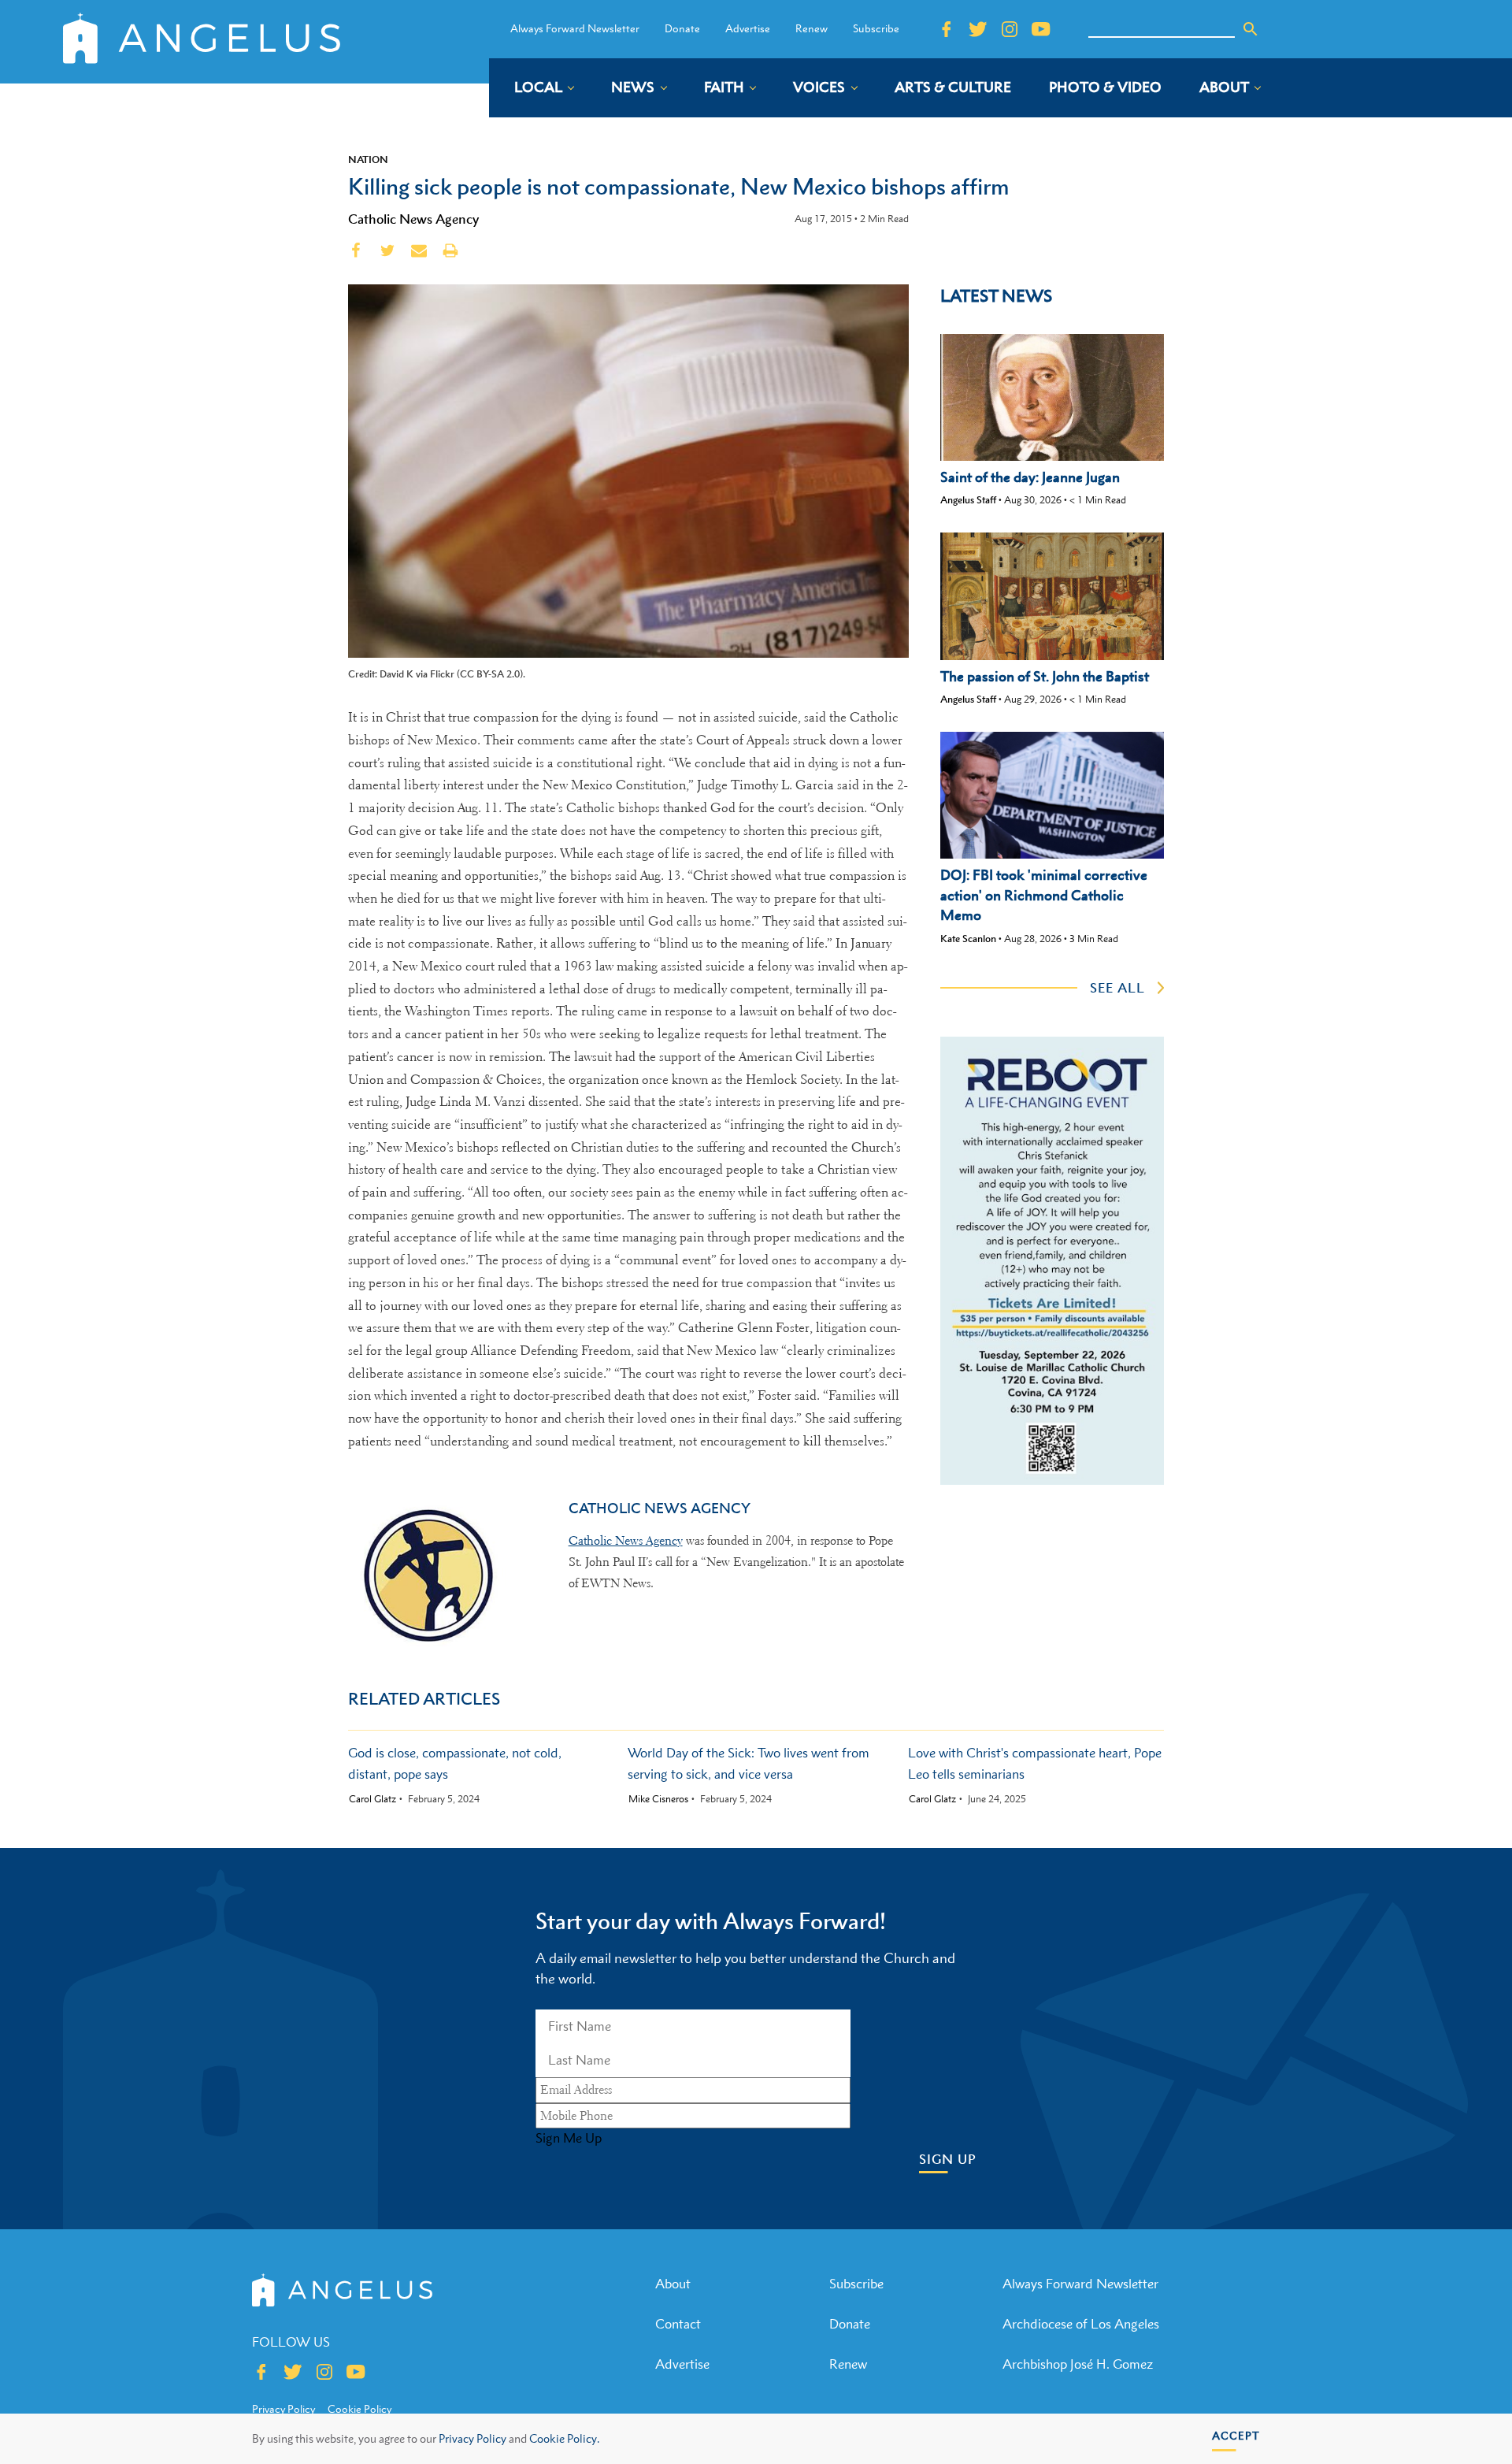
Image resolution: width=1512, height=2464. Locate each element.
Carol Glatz (372, 1799)
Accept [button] (1236, 2435)
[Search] (1251, 29)
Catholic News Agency (413, 219)
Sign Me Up (569, 2138)
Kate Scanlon (968, 939)
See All (1117, 988)
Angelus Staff (968, 500)
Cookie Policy (359, 2409)
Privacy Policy (472, 2438)
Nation (368, 159)
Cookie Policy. (564, 2438)
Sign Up (948, 2160)
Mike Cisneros (658, 1799)
